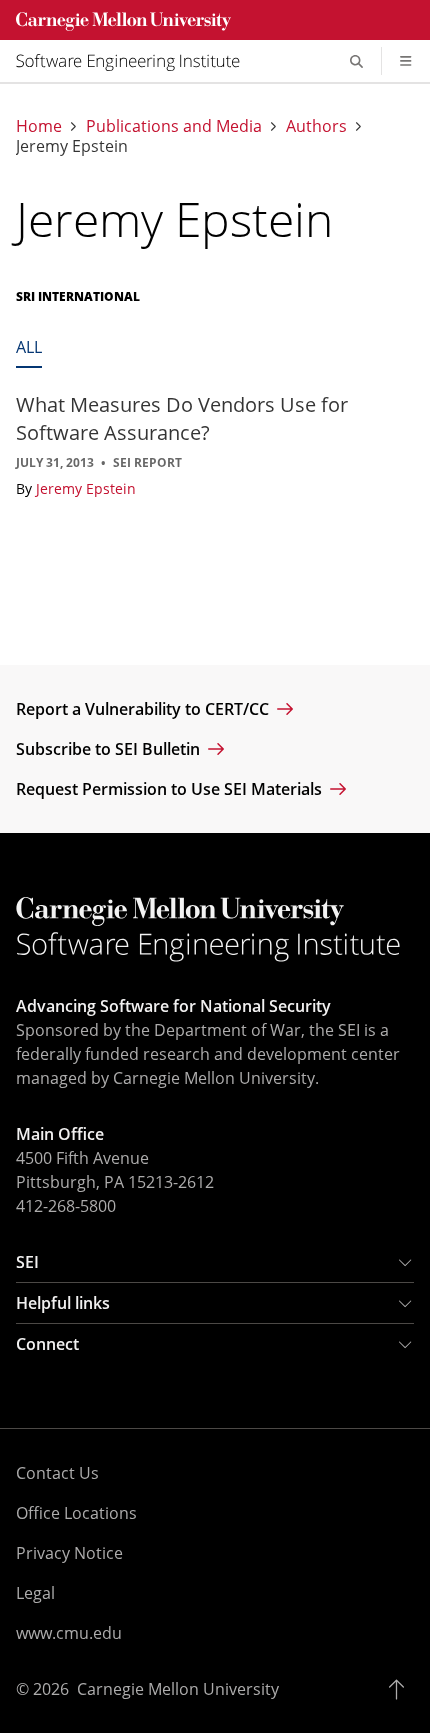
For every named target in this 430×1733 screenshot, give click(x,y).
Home (39, 126)
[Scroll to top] (401, 1689)
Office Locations (76, 1513)
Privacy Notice (69, 1553)
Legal (35, 1593)
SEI (27, 1262)
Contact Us (57, 1473)
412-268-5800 (66, 1206)
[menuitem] (136, 61)
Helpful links (63, 1303)
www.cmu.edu (69, 1633)
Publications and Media (174, 126)
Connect (47, 1344)
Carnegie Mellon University (178, 1689)
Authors (316, 126)
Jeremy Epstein (86, 488)
